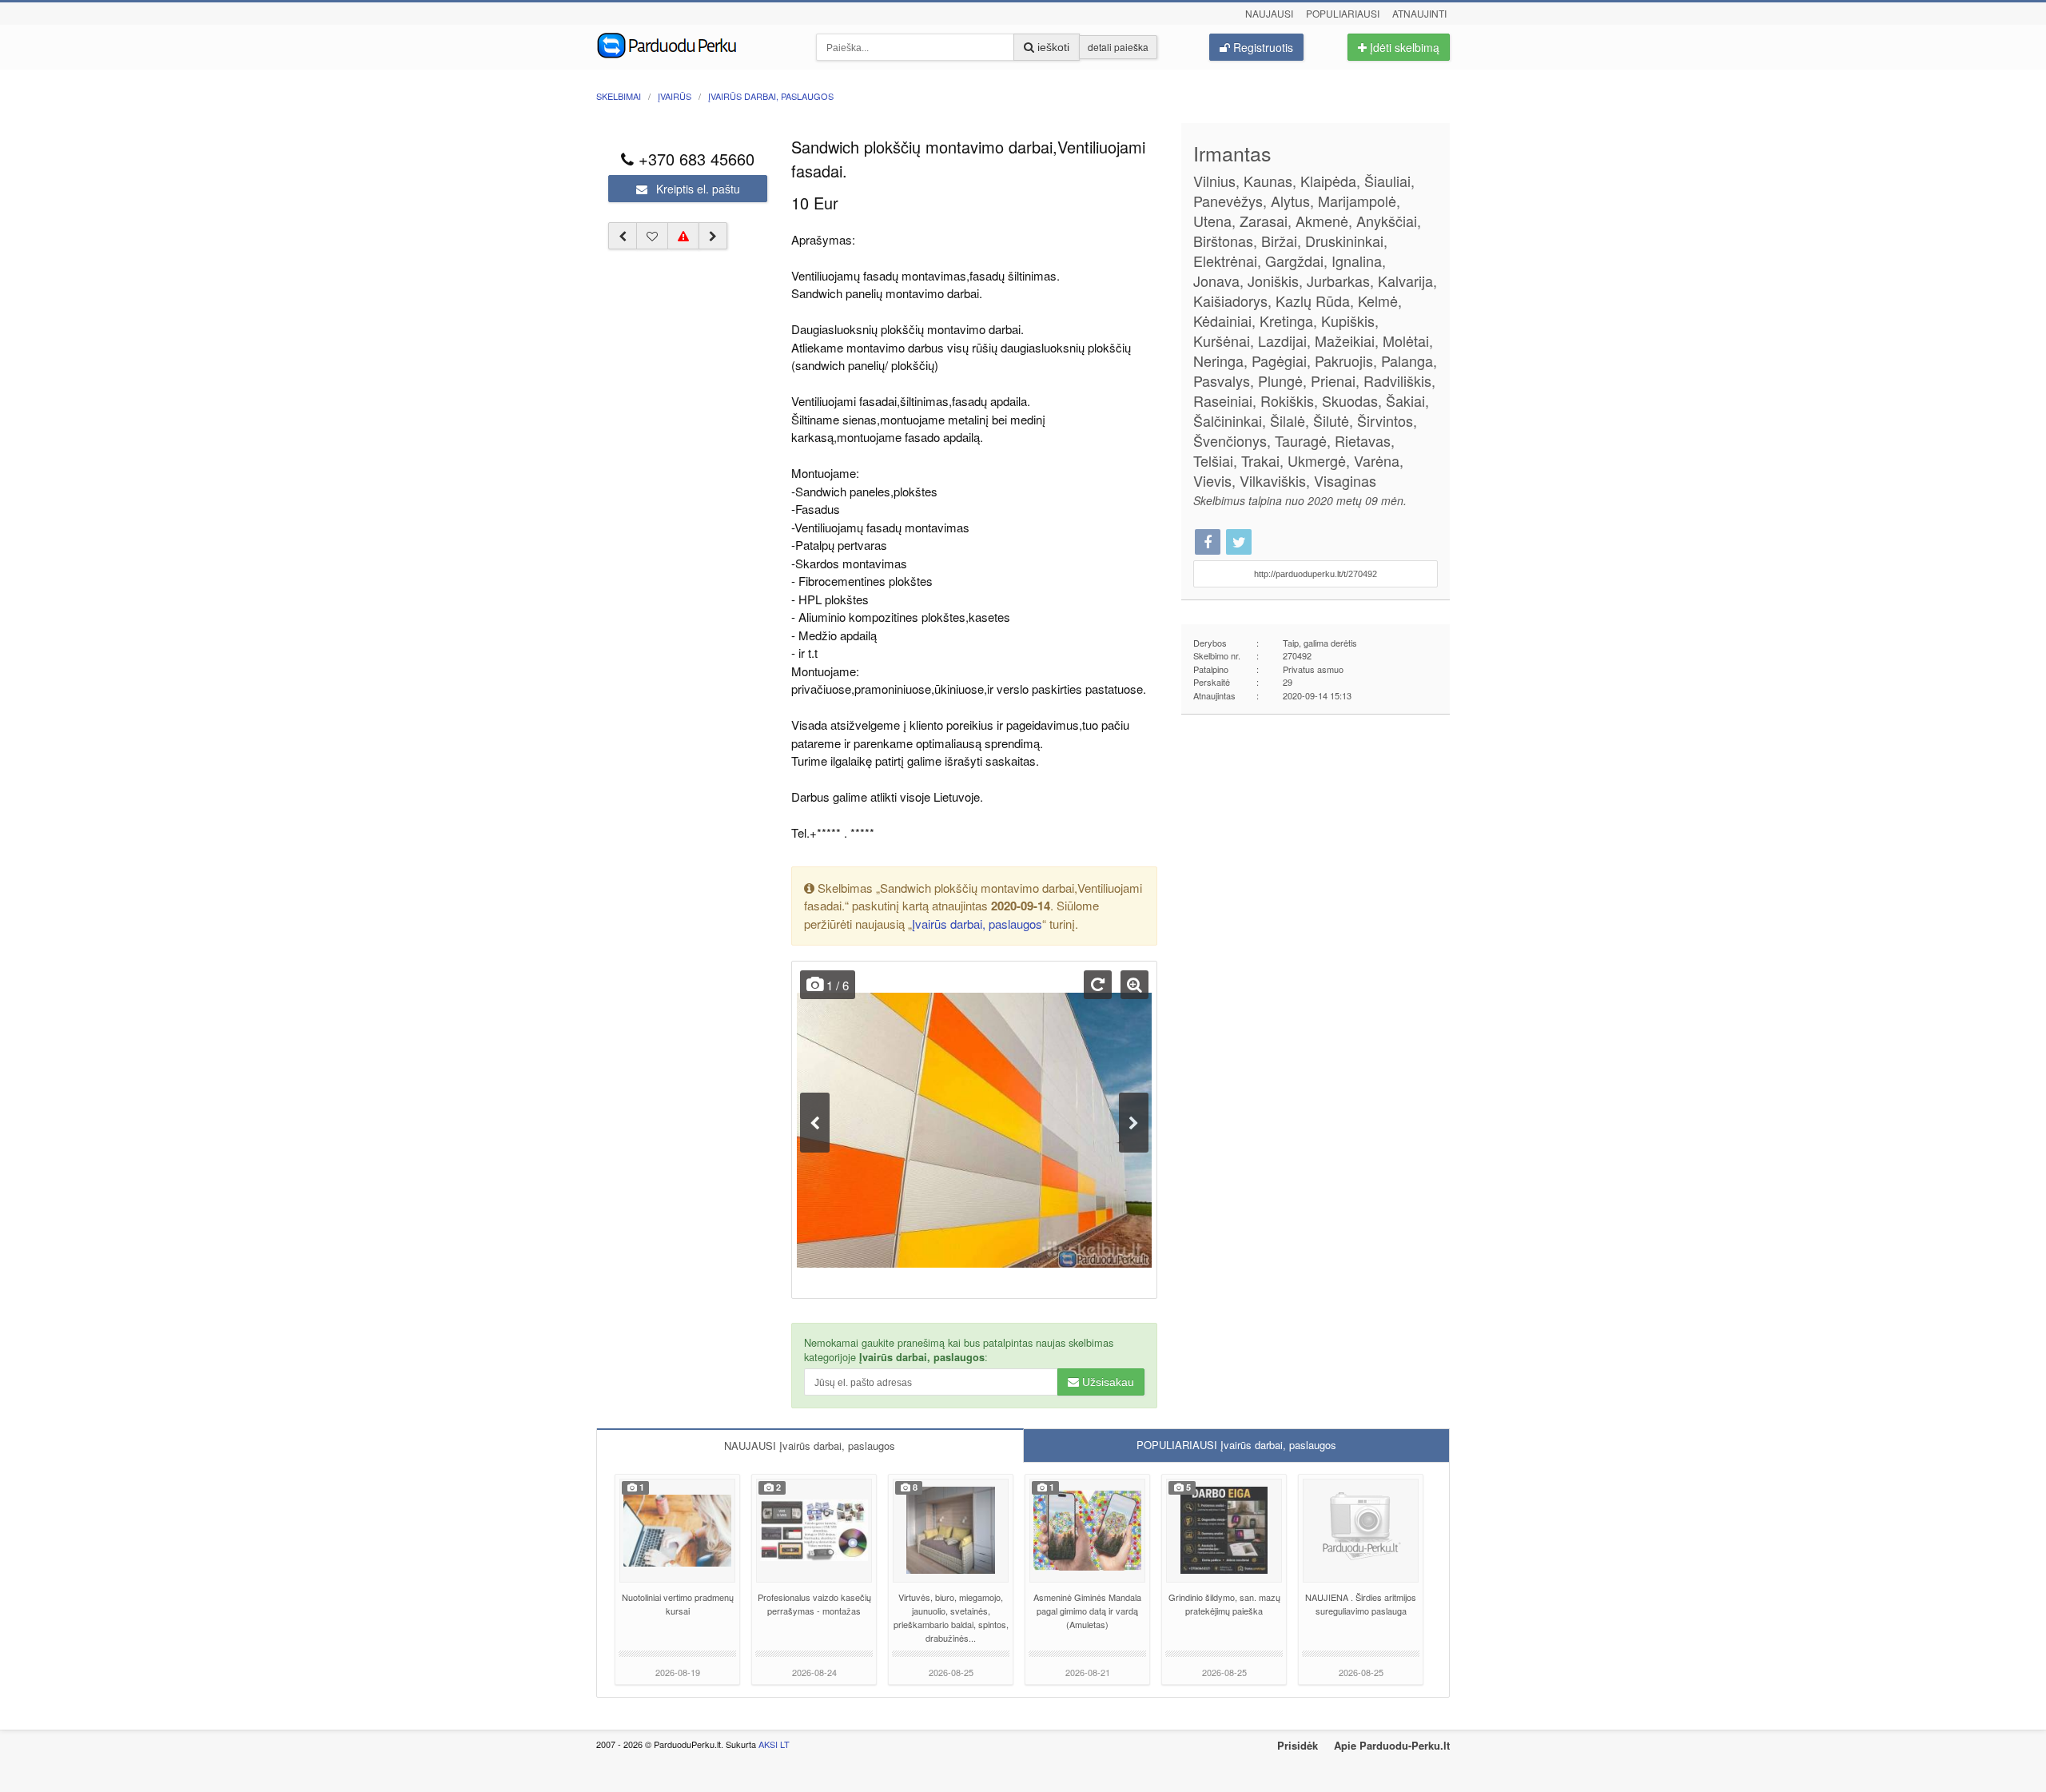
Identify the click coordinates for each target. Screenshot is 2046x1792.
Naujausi (1269, 13)
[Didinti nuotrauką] (1134, 985)
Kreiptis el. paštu (697, 189)
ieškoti (1052, 47)
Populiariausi (1343, 13)
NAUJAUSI (810, 1446)
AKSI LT (774, 1744)
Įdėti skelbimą (1403, 47)
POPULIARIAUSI (1236, 1445)
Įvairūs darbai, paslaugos (977, 924)
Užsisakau (1107, 1382)
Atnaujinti (1419, 13)
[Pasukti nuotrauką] (1098, 985)
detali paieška (1118, 47)
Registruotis (1262, 47)
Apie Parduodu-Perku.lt (1392, 1745)
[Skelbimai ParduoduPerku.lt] (694, 44)
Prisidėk (1298, 1745)
